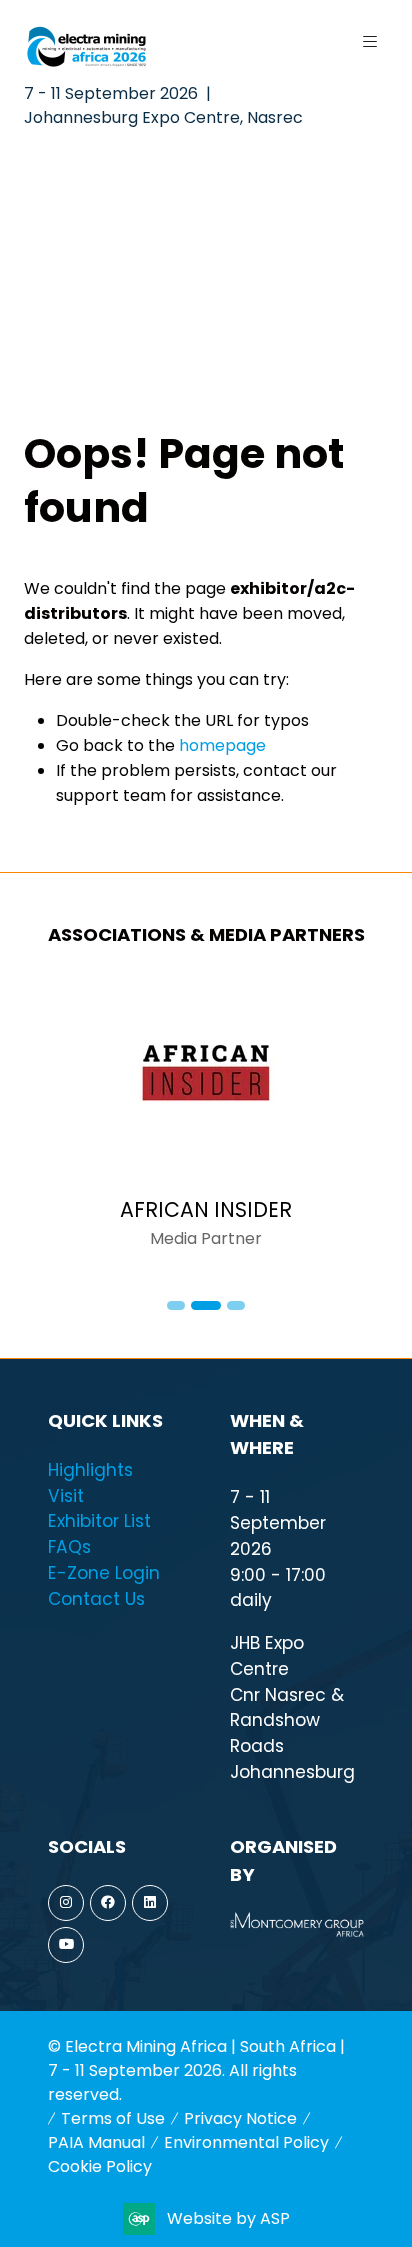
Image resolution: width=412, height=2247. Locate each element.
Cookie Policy (100, 2166)
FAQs (69, 1547)
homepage (222, 745)
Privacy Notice (240, 2118)
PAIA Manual (96, 2142)
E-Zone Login (104, 1573)
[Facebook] (108, 1903)
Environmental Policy (246, 2142)
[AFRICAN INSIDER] (206, 1124)
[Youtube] (66, 1945)
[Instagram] (66, 1903)
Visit (66, 1496)
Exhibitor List (99, 1521)
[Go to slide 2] (206, 1305)
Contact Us (96, 1599)
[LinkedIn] (150, 1903)
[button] (370, 42)
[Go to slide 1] (176, 1305)
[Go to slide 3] (236, 1305)
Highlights (90, 1470)
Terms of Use (113, 2118)
